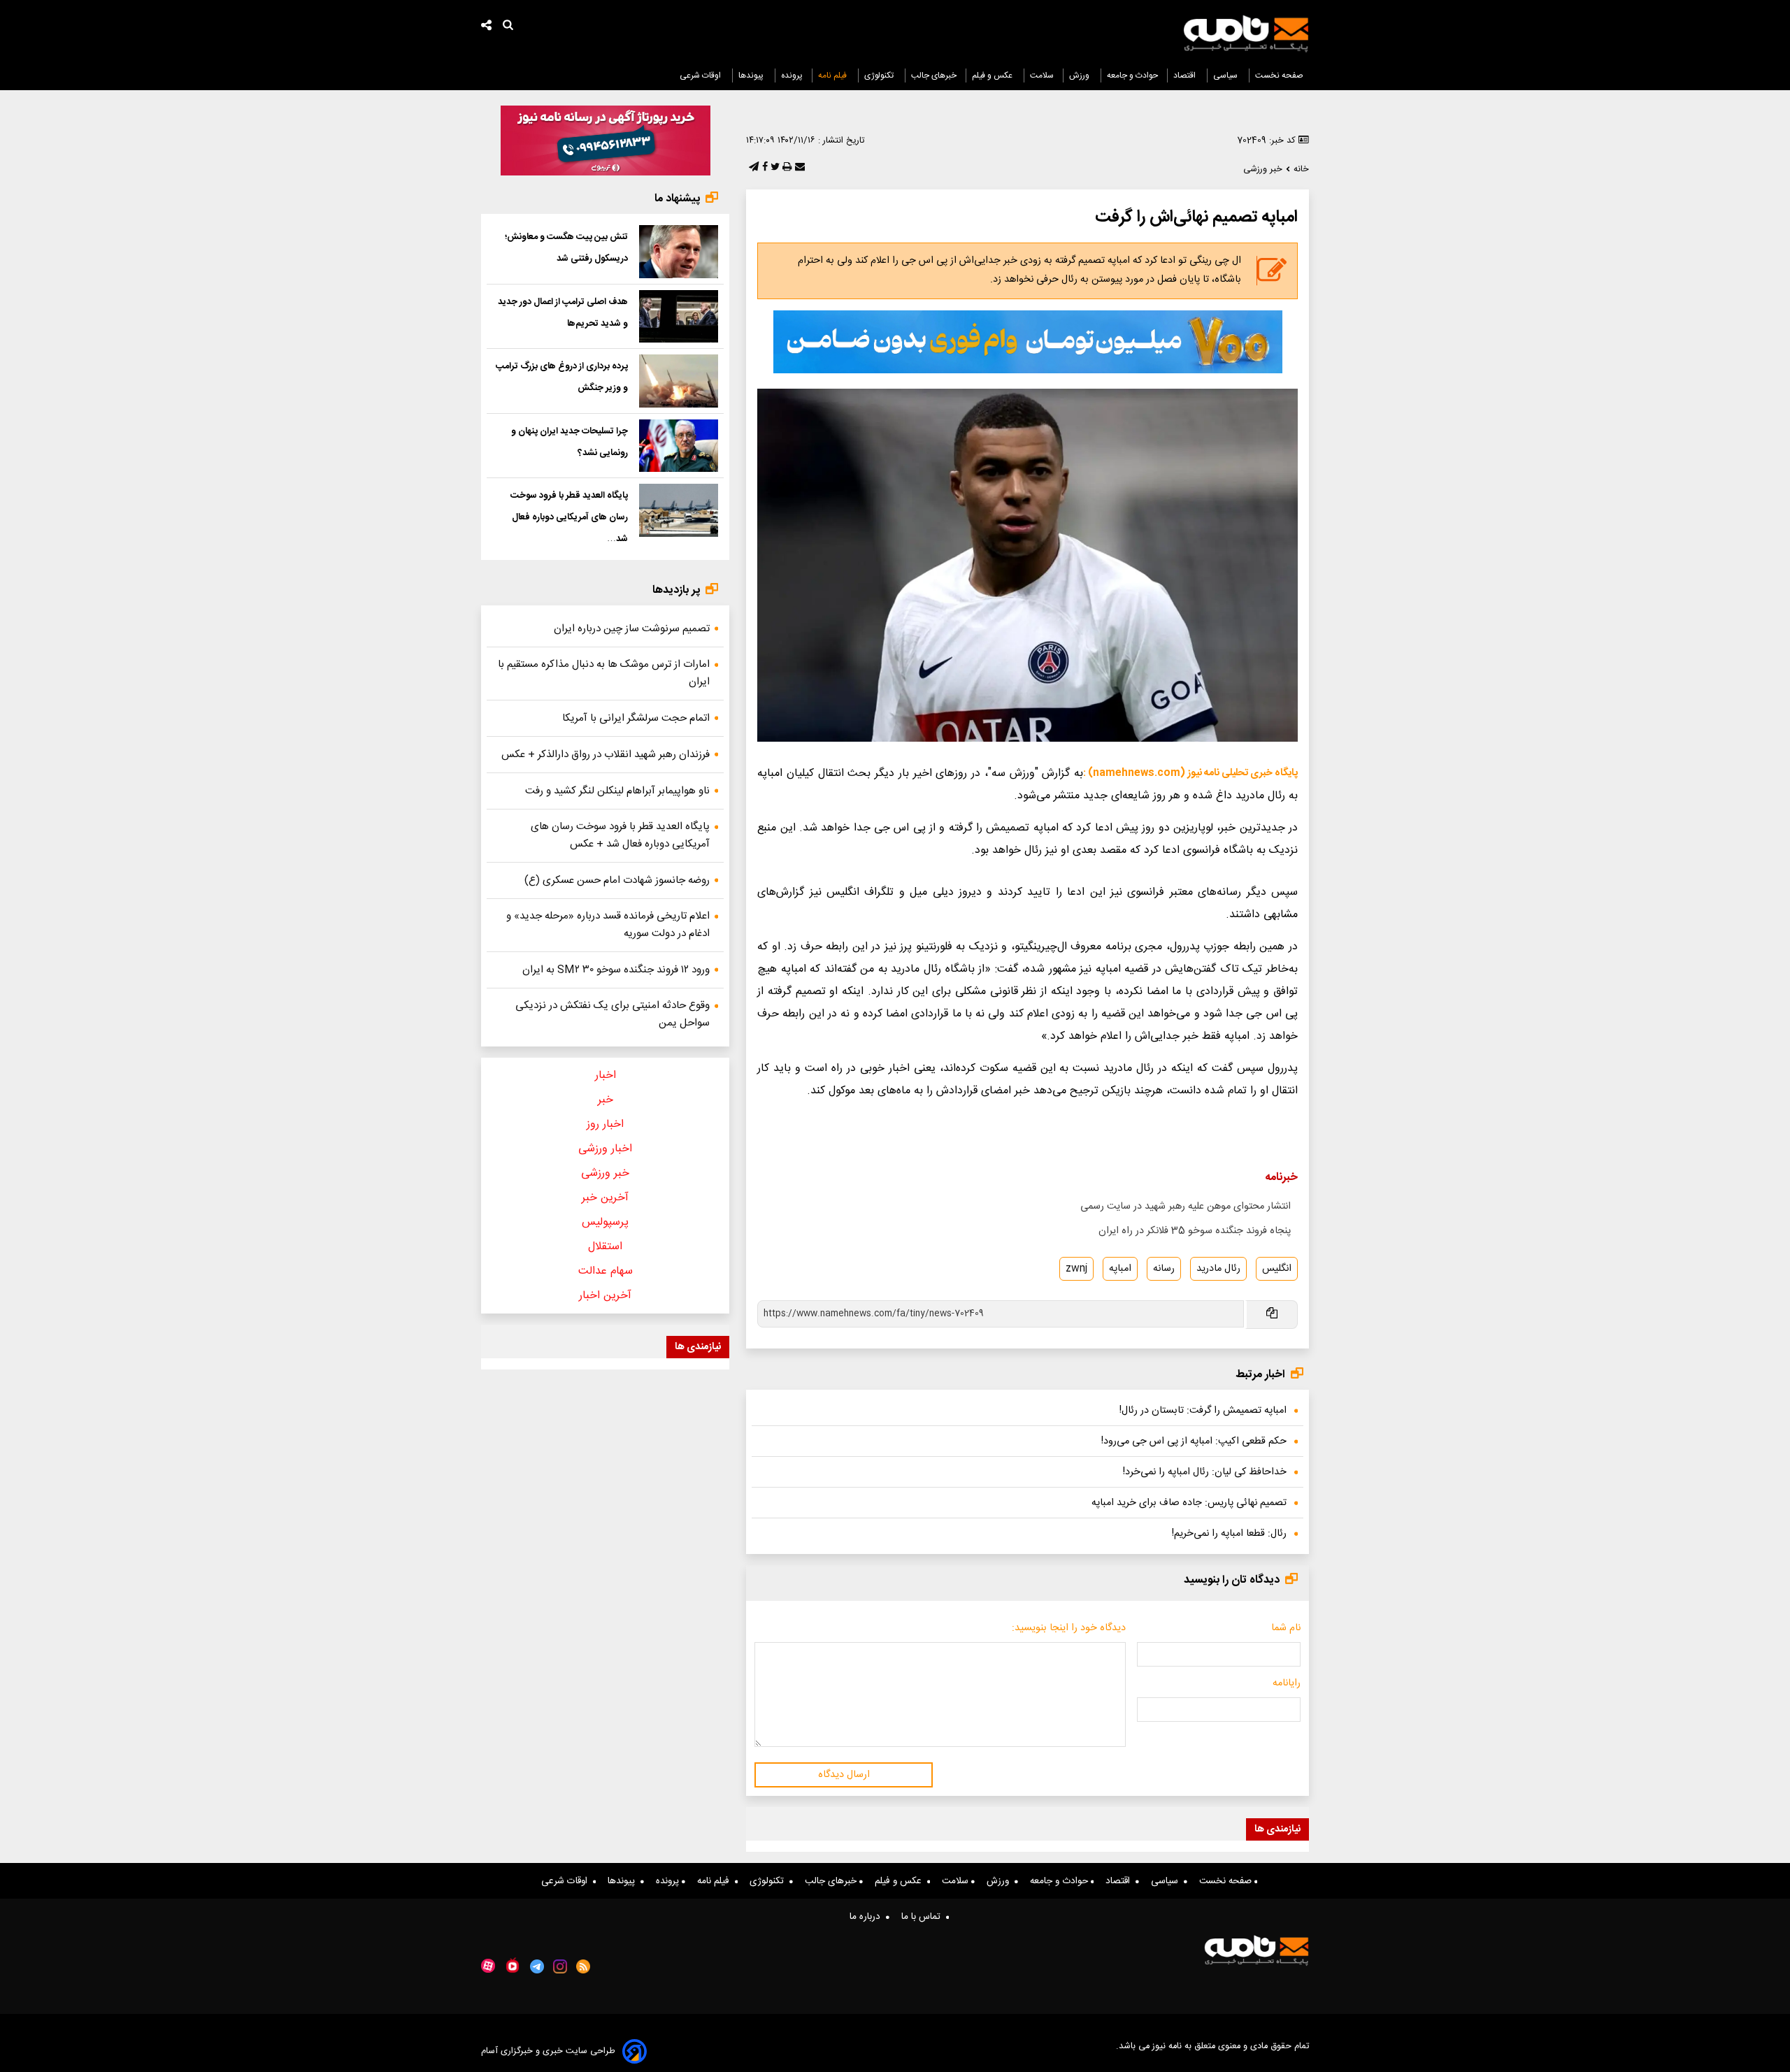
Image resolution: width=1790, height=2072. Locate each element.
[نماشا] (513, 1965)
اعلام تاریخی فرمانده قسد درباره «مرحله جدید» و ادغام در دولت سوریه (608, 925)
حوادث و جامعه (1132, 75)
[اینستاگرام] (560, 1966)
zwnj (1076, 1269)
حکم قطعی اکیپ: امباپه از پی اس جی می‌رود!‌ (1194, 1441)
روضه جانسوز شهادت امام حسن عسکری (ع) (617, 880)
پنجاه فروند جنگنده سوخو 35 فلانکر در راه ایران (1195, 1231)
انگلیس (1277, 1269)
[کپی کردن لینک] (1271, 1315)
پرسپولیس (605, 1222)
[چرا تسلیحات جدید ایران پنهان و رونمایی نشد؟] (679, 446)
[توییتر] (774, 168)
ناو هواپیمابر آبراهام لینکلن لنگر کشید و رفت (617, 791)
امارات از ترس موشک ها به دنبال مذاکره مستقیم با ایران (604, 673)
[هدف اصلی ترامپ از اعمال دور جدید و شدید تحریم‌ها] (679, 317)
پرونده (792, 75)
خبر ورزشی (605, 1173)
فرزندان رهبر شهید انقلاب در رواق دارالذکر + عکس (606, 755)
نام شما (1286, 1628)
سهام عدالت (606, 1271)
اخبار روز (605, 1124)
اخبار (606, 1075)
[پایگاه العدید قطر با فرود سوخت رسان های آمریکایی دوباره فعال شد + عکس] (679, 510)
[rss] (583, 1966)
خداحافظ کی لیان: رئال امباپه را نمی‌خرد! (1205, 1472)
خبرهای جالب (934, 75)
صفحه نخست (1279, 75)
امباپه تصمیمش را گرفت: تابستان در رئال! (1203, 1411)
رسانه (1164, 1269)
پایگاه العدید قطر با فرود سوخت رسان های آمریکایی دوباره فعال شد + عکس (620, 835)
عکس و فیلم (993, 75)
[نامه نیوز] (1246, 34)
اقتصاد (1186, 75)
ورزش (1080, 75)
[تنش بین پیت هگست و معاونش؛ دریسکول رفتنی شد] (679, 252)
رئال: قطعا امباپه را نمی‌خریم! (1229, 1534)
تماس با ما (924, 1917)
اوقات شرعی (701, 75)
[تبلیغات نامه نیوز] (1028, 342)
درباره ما (868, 1917)
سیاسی (1226, 75)
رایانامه (1287, 1683)
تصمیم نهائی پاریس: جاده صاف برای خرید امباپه (1189, 1503)
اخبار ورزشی (605, 1149)
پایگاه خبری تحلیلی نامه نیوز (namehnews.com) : (1190, 773)
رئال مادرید (1218, 1269)
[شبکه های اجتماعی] (487, 27)
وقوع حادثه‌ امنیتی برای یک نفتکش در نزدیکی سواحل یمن (613, 1014)
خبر (606, 1100)
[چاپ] (786, 168)
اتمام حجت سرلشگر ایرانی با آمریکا (636, 718)
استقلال (605, 1247)
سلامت (1042, 75)
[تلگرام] (752, 168)
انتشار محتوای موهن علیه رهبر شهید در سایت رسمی (1186, 1207)
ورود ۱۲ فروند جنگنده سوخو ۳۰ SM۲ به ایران (616, 970)
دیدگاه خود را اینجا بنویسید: (1069, 1628)
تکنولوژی (880, 75)
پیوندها (752, 75)
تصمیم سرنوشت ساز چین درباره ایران (632, 629)
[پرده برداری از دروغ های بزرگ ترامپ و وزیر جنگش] (679, 381)
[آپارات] (488, 1966)
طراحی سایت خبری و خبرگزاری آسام (548, 2051)
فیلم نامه (833, 75)
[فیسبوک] (764, 168)
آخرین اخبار (605, 1296)
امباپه (1120, 1269)
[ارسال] (799, 168)
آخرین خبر (605, 1198)
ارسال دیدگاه (844, 1775)
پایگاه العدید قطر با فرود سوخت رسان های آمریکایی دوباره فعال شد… (569, 517)
